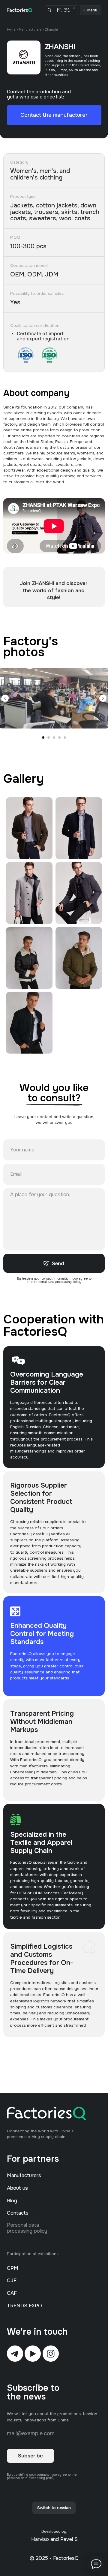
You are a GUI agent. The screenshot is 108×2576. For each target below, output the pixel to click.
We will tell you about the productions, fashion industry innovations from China (52, 2417)
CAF (12, 2293)
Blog (12, 2201)
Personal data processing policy (27, 2228)
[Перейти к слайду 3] (54, 738)
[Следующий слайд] (103, 698)
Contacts (18, 2213)
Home (11, 30)
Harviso (40, 2539)
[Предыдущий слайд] (5, 698)
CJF (12, 2280)
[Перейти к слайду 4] (59, 738)
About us (17, 2188)
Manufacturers (30, 30)
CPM (13, 2268)
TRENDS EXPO (24, 2306)
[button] (54, 115)
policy (50, 2478)
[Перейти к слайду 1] (43, 738)
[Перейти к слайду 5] (65, 738)
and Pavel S (64, 2539)
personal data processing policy (57, 1282)
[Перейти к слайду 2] (49, 738)
